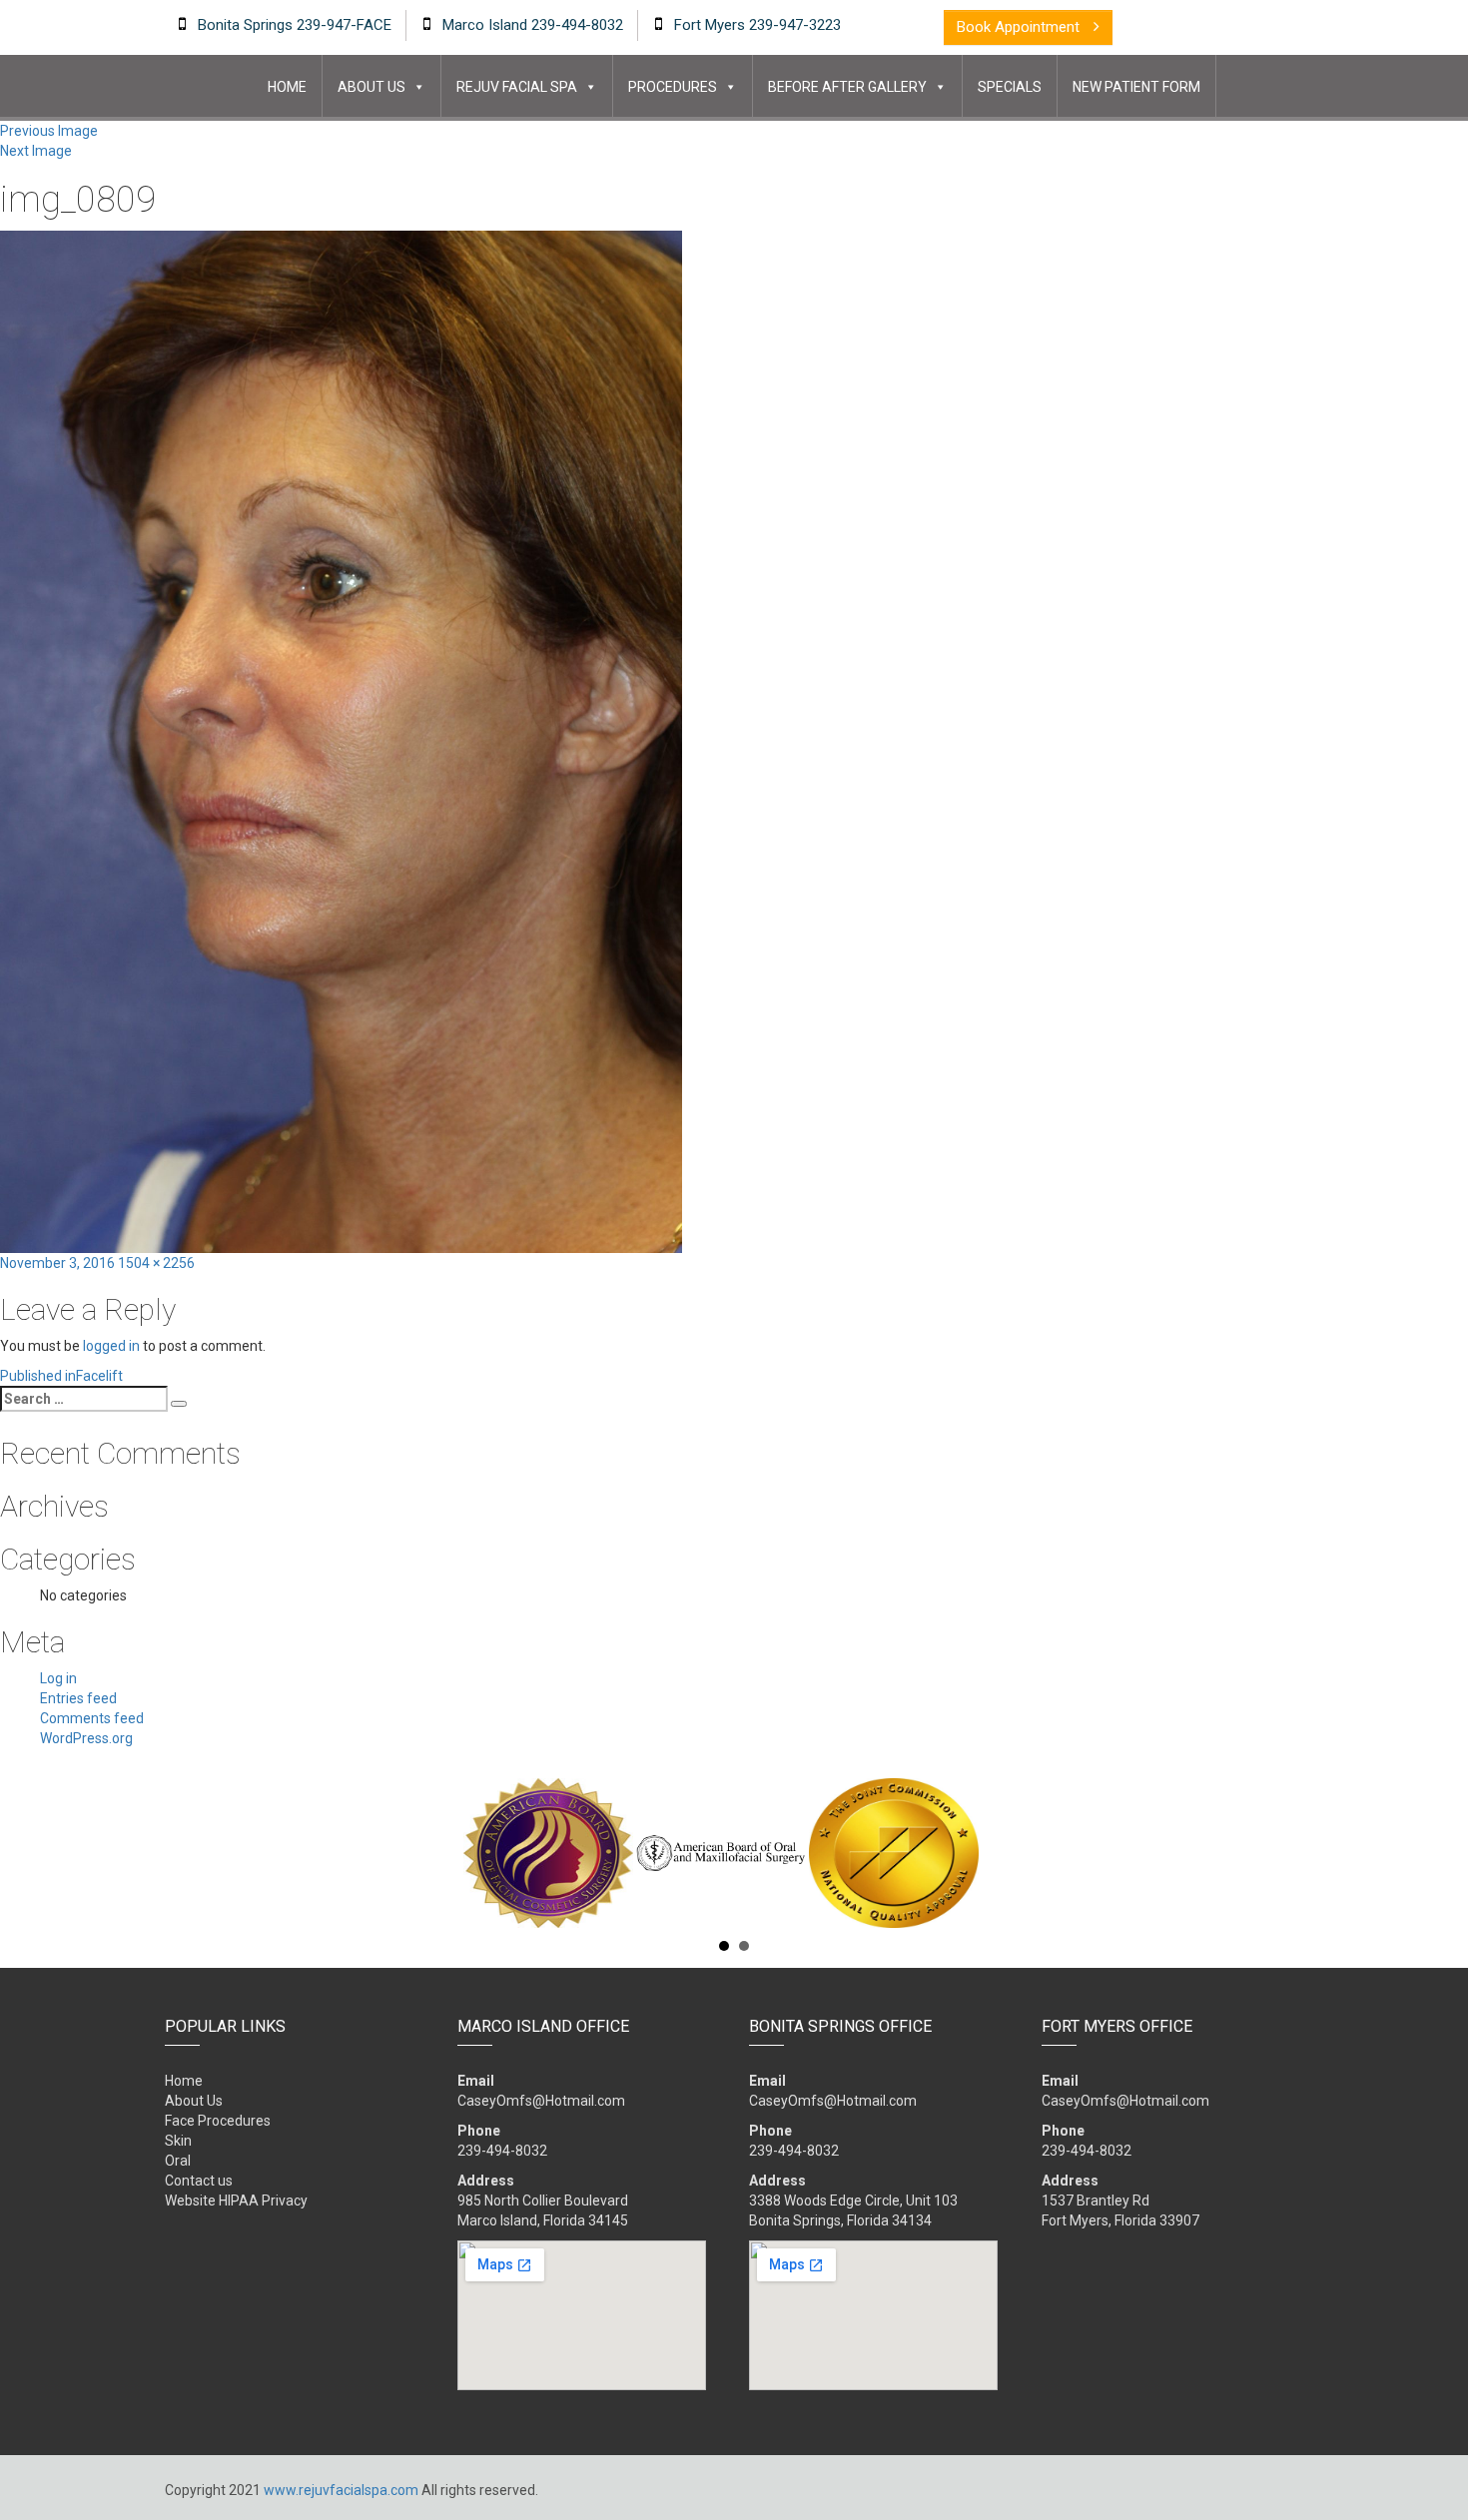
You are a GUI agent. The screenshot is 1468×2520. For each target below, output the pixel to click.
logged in (111, 1346)
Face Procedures (218, 2121)
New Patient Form (1136, 87)
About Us (371, 87)
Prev (176, 1853)
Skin (178, 2141)
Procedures (673, 87)
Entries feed (78, 1698)
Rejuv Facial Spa (517, 87)
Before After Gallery (847, 87)
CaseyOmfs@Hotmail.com (541, 2101)
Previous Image (49, 131)
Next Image (36, 151)
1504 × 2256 (156, 1263)
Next (1292, 1853)
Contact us (199, 2181)
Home (287, 87)
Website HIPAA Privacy (236, 2201)
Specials (1010, 87)
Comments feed (92, 1718)
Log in (58, 1678)
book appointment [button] (1020, 27)
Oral (178, 2161)
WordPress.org (86, 1738)
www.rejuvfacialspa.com (341, 2490)
